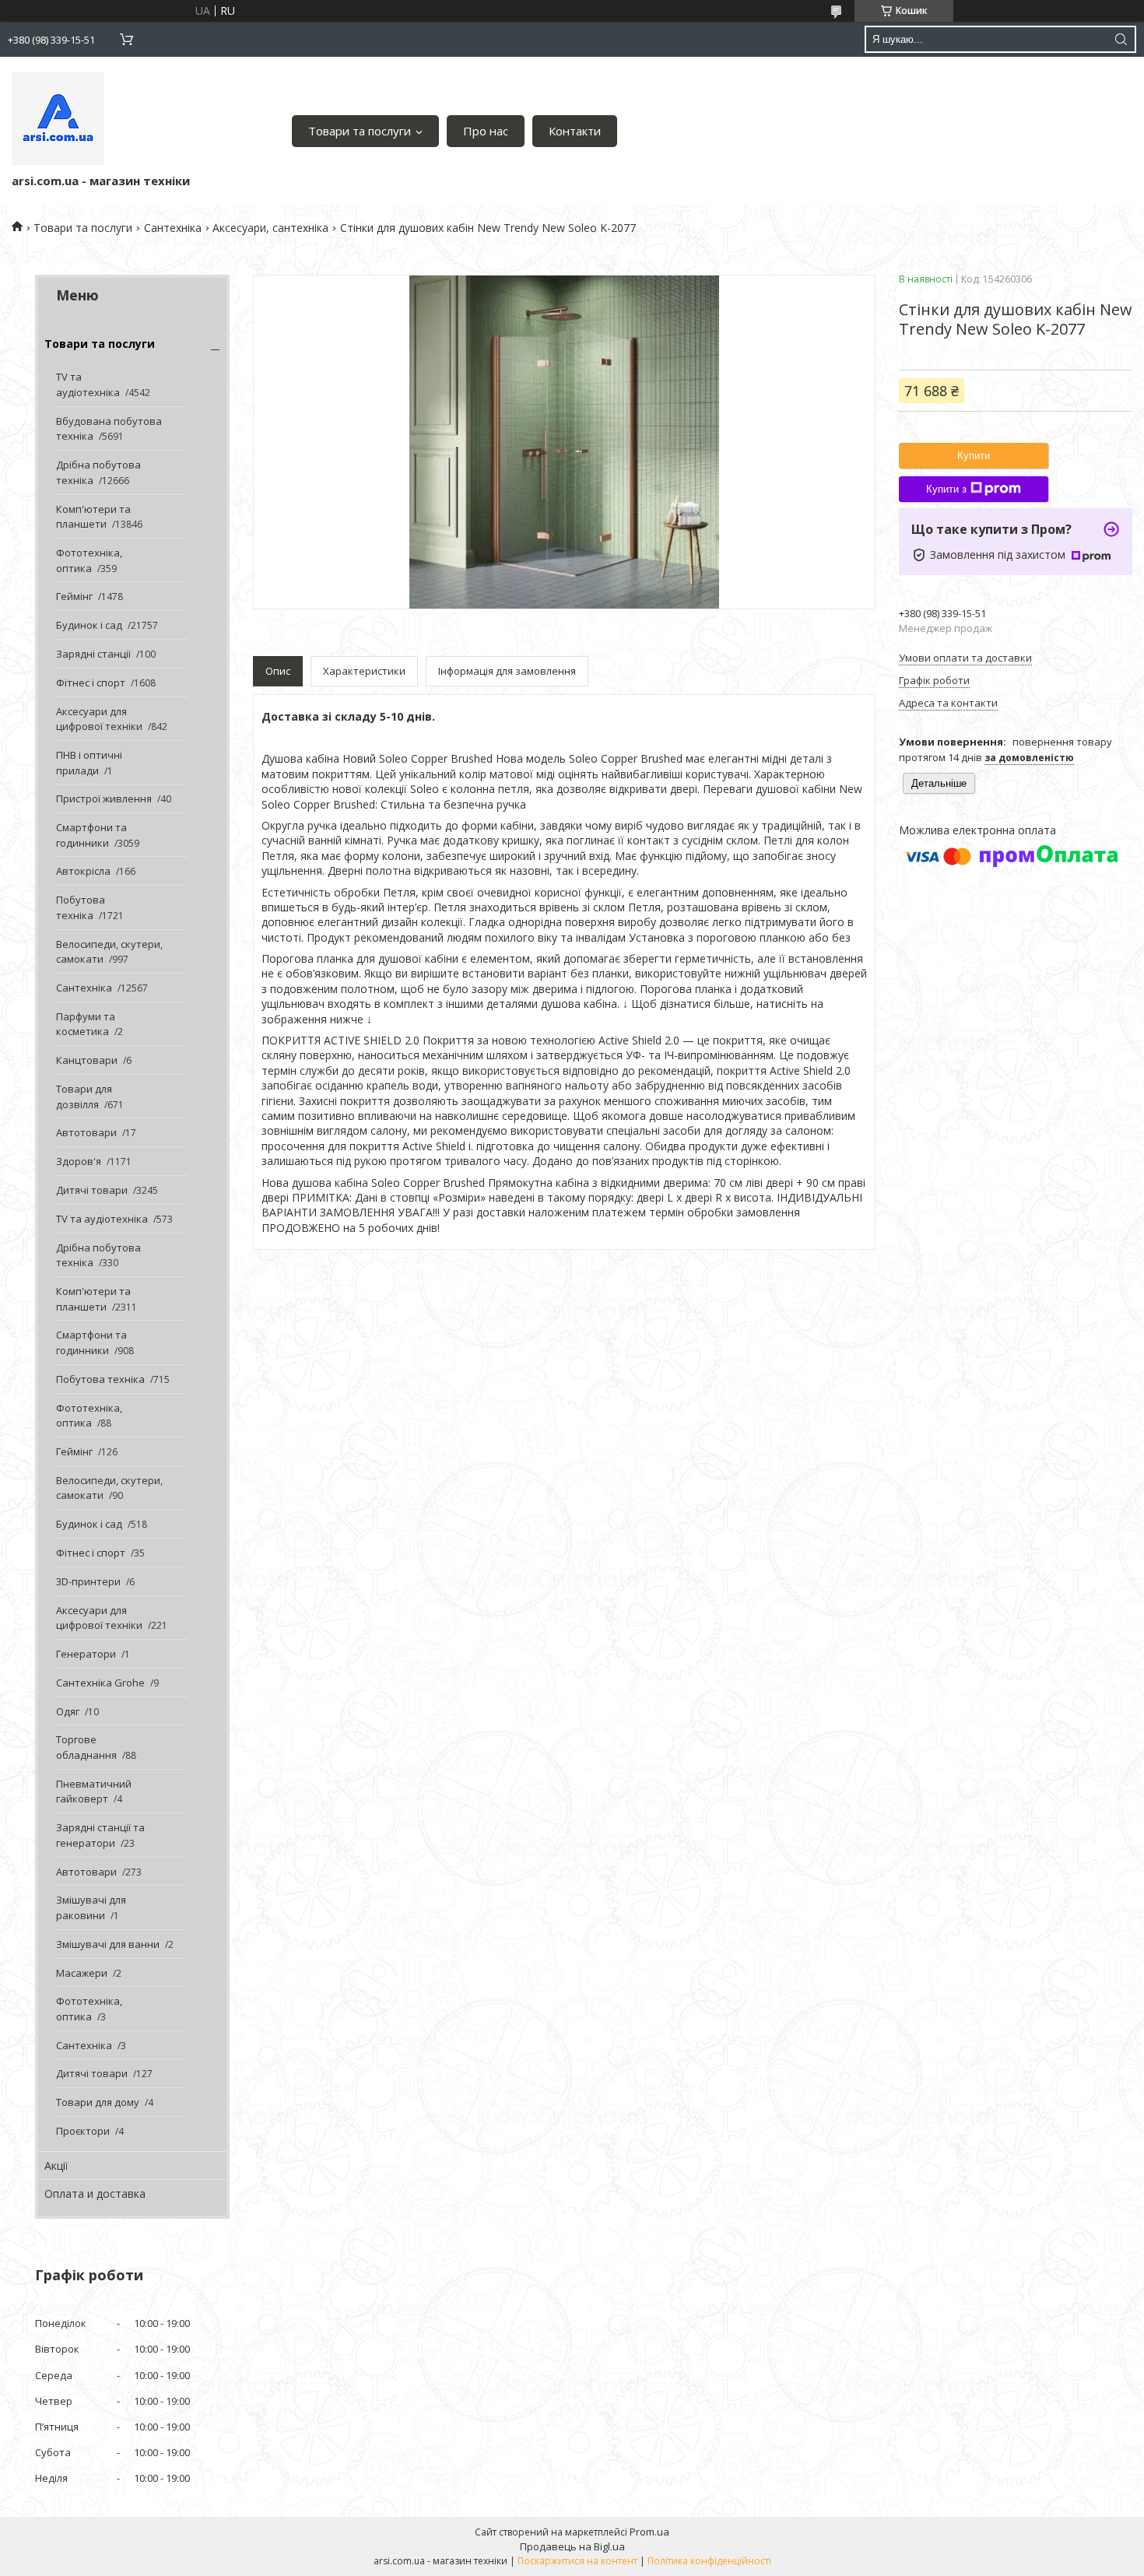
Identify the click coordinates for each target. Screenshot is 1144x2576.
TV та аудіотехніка (88, 384)
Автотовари (86, 1132)
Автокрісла (83, 871)
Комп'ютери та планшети (93, 517)
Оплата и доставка (95, 2193)
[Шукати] (1121, 39)
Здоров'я (79, 1161)
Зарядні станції (93, 654)
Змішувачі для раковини (91, 1907)
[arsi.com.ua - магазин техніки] (58, 119)
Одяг (68, 1711)
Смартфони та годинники (91, 835)
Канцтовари (87, 1060)
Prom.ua (649, 2532)
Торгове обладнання (86, 1747)
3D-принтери (88, 1581)
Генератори (86, 1654)
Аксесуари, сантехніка (270, 228)
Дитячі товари (92, 1190)
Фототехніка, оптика (89, 560)
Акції (56, 2165)
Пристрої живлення (104, 798)
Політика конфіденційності (709, 2561)
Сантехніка (173, 228)
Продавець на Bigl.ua (572, 2546)
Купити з (946, 489)
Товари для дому (98, 2102)
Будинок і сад (89, 625)
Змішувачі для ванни (108, 1944)
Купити (974, 456)
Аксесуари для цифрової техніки (99, 719)
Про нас (486, 131)
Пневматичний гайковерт (94, 1792)
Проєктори (83, 2131)
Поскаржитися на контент (577, 2561)
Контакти (575, 131)
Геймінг (74, 596)
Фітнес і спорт (91, 683)
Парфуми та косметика (86, 1024)
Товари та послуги (360, 131)
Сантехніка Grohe (100, 1683)
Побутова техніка (81, 907)
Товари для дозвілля (84, 1097)
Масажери (82, 1973)
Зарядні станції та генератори (100, 1835)
